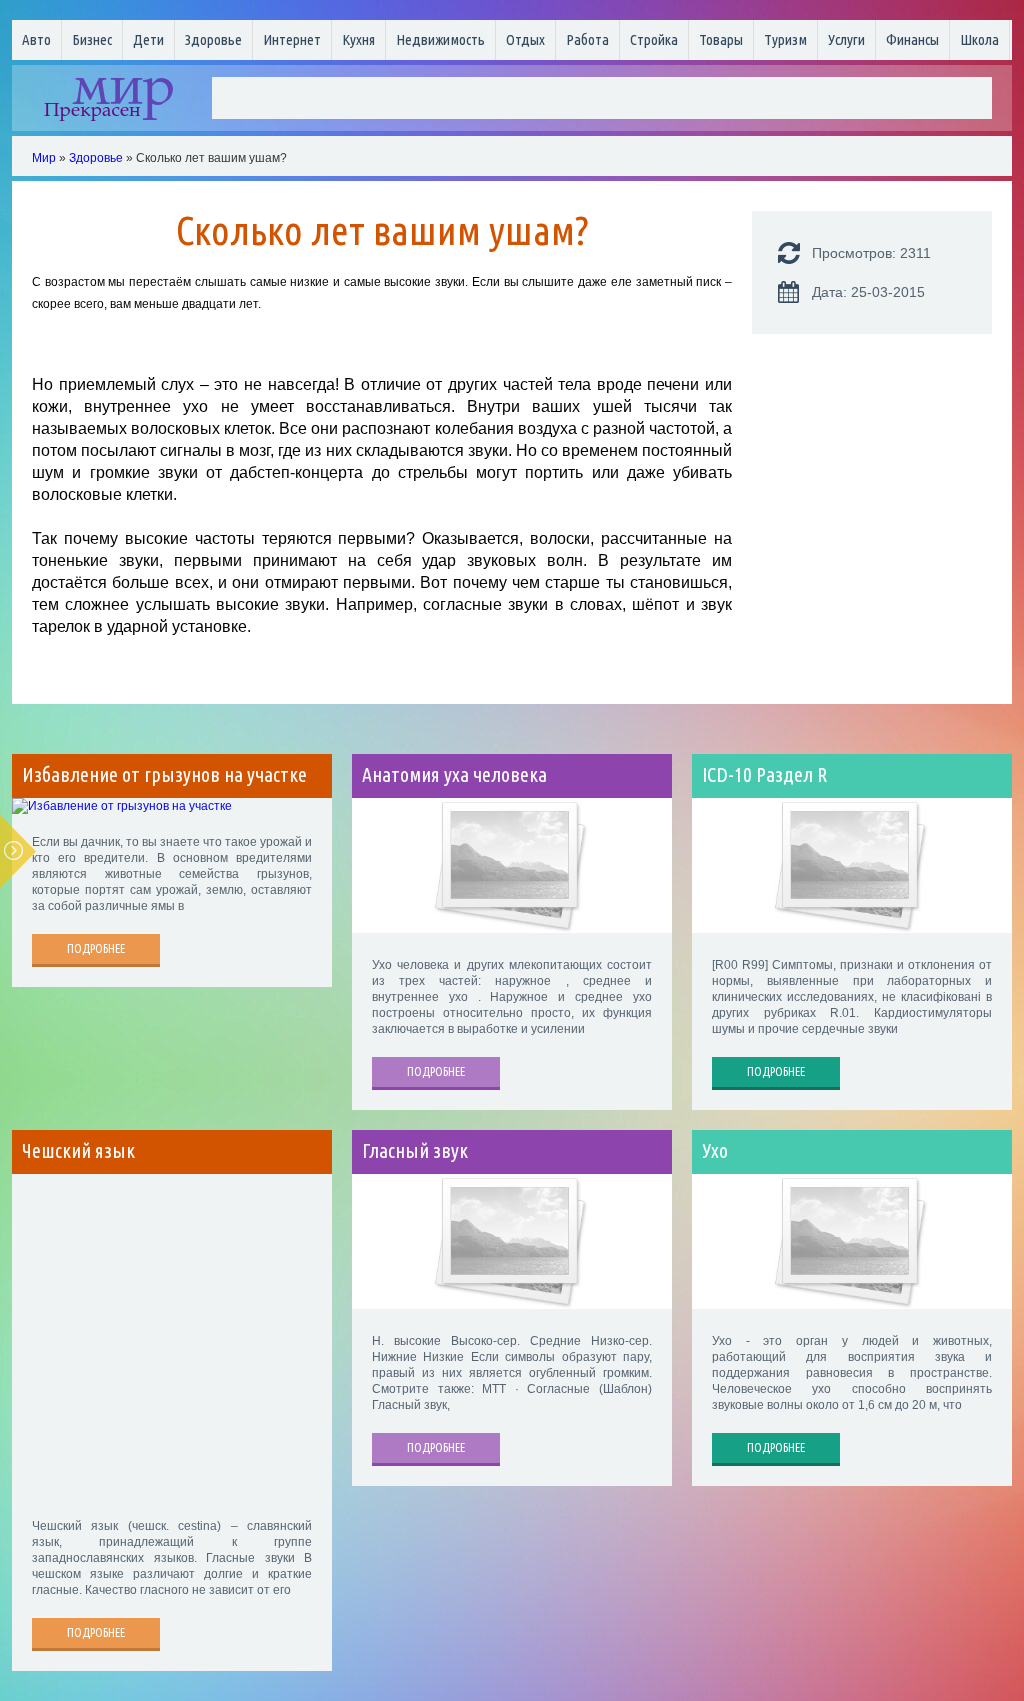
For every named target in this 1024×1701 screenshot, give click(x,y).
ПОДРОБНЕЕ (96, 948)
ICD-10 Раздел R (764, 775)
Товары (721, 39)
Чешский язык (78, 1151)
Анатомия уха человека (454, 775)
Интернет (292, 39)
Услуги (846, 39)
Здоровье (213, 39)
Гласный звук (415, 1151)
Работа (587, 39)
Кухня (358, 39)
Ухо (715, 1151)
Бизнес (92, 39)
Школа (979, 39)
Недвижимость (440, 39)
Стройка (654, 39)
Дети (148, 39)
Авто (36, 39)
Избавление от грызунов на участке (164, 775)
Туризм (785, 39)
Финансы (912, 39)
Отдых (525, 39)
